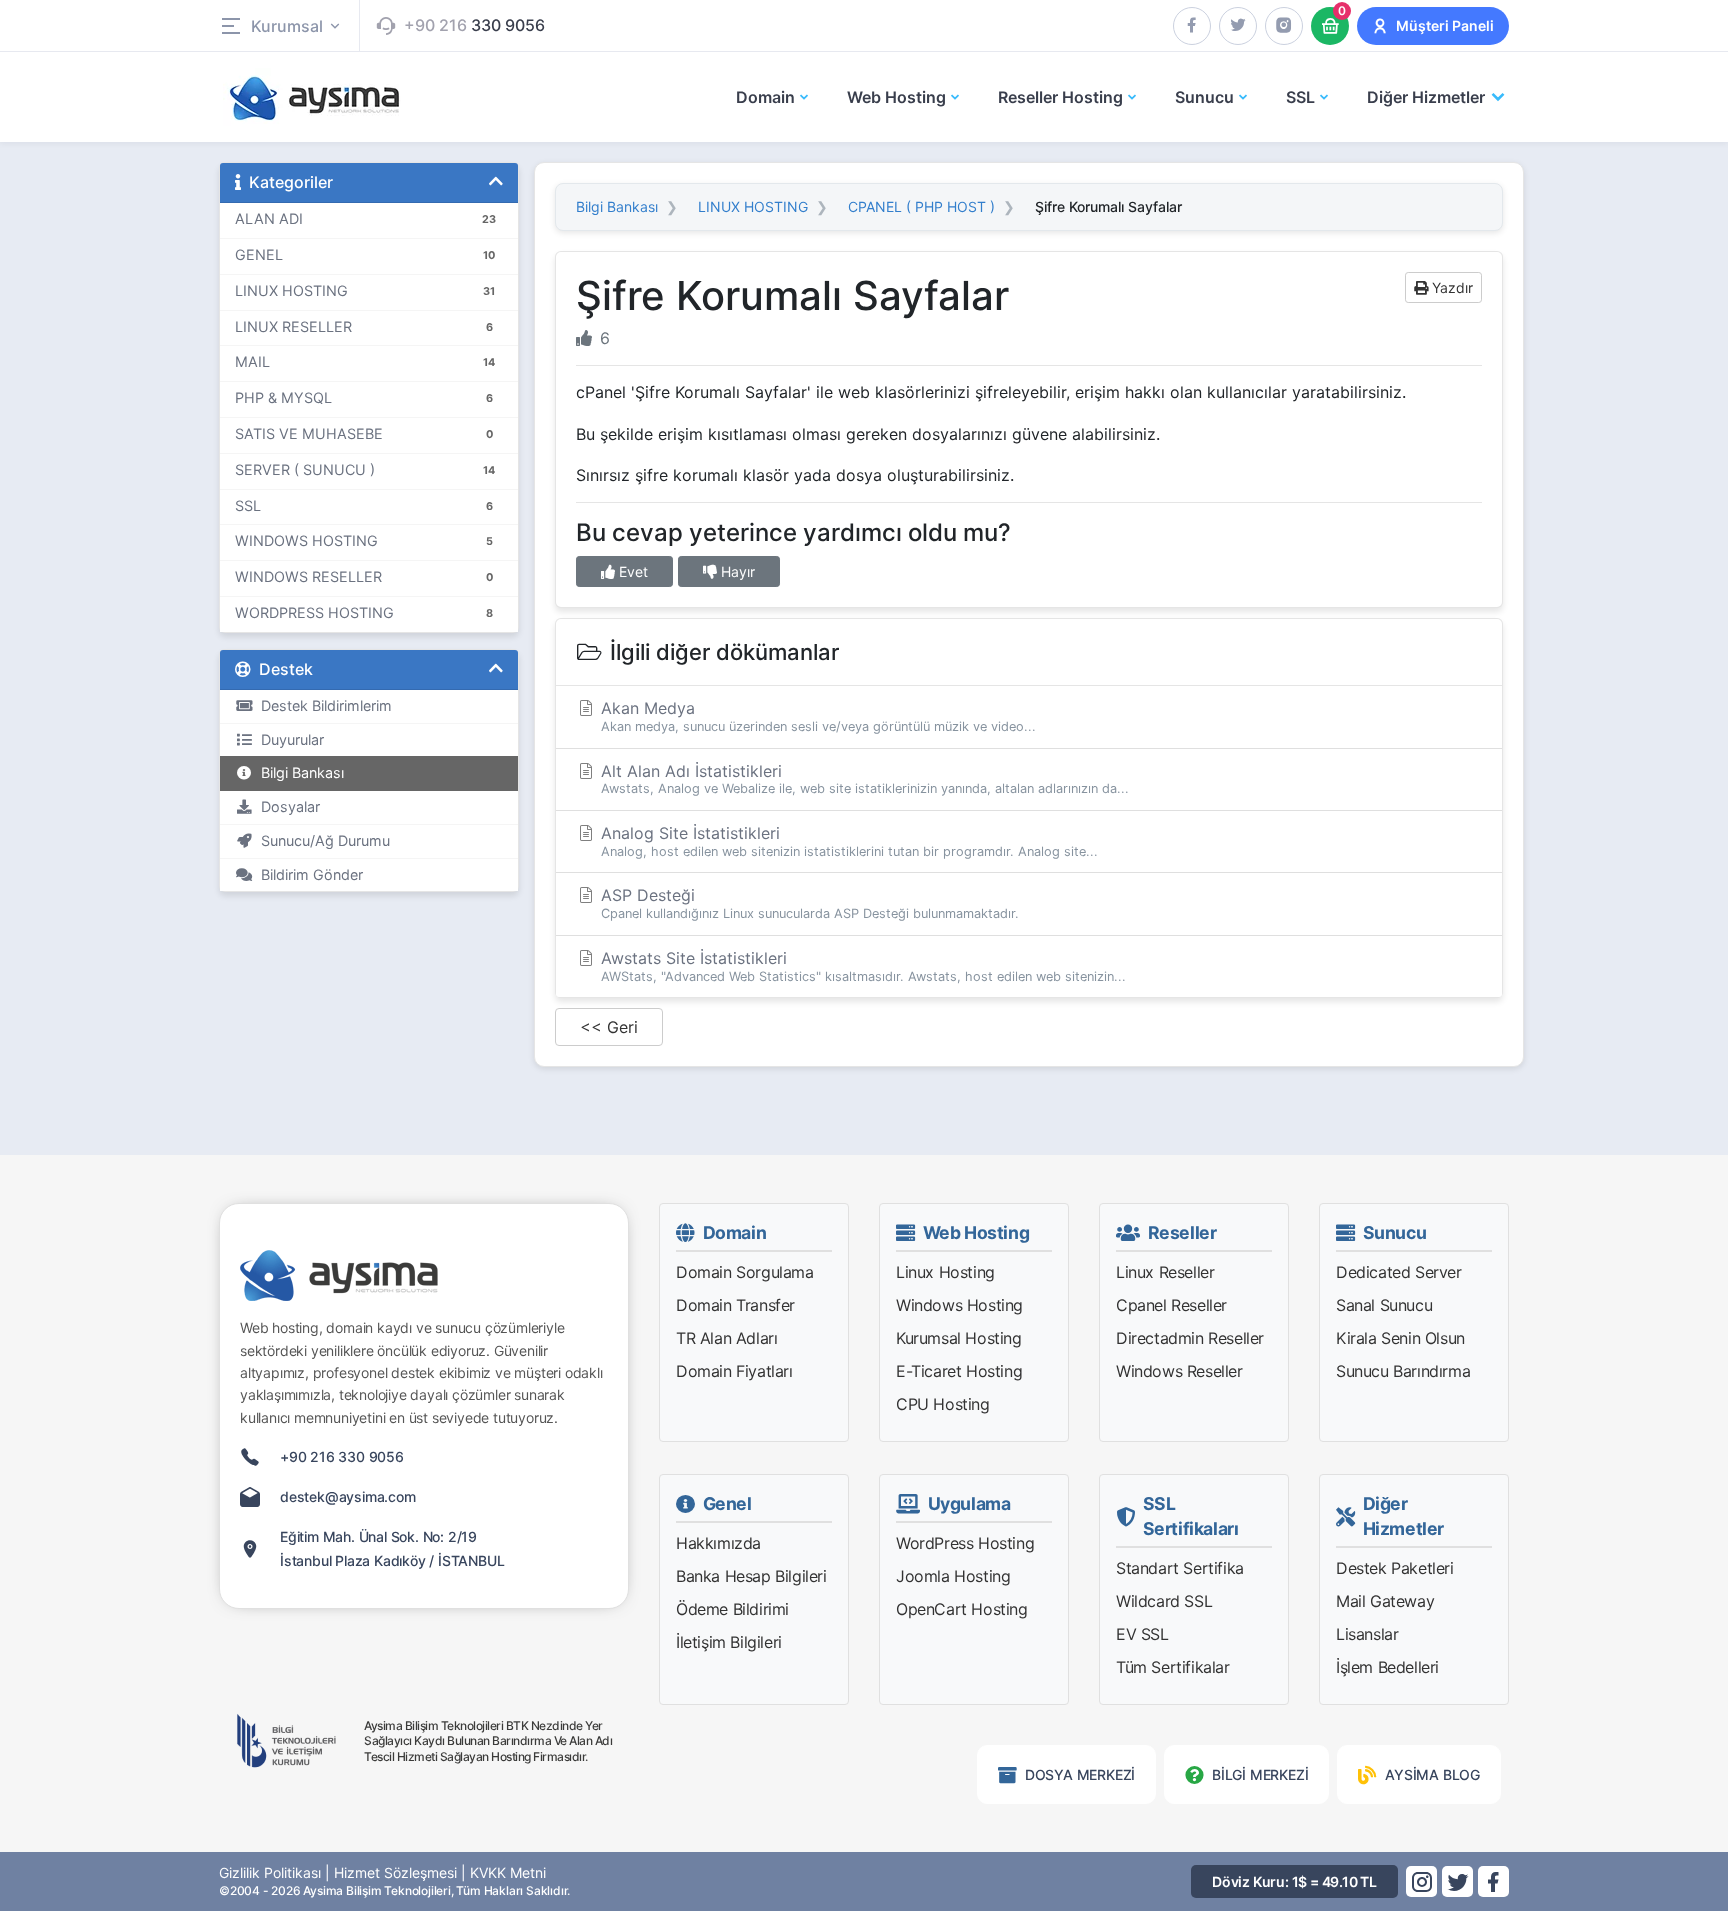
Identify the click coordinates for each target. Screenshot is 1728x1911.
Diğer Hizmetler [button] (1426, 97)
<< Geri (609, 1027)
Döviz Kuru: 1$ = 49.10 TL (1294, 1881)
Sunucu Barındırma (1403, 1371)
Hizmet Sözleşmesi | (400, 1872)
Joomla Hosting (953, 1576)
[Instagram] (1284, 26)
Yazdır (1450, 287)
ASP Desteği (807, 903)
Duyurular (288, 739)
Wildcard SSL (1164, 1601)
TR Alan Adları (726, 1338)
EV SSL (1142, 1634)
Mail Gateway (1385, 1601)
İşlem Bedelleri (1387, 1667)
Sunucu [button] (1204, 97)
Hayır (736, 571)
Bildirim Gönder (308, 874)
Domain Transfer (735, 1305)
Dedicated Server (1399, 1272)
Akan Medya (816, 716)
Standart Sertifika (1180, 1568)
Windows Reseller (1179, 1371)
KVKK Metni (508, 1872)
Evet (631, 571)
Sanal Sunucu (1384, 1305)
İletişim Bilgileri (729, 1642)
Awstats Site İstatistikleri (861, 966)
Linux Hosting (945, 1272)
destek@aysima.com (348, 1496)
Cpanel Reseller (1171, 1305)
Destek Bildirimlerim (322, 705)
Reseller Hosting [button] (1060, 97)
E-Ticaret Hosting (959, 1371)
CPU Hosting (943, 1404)
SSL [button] (1300, 97)
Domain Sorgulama (745, 1272)
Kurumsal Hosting (959, 1338)
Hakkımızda (718, 1543)
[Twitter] (1238, 26)
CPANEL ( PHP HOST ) (921, 206)
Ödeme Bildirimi (732, 1609)
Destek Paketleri (1395, 1568)
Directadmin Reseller (1190, 1338)
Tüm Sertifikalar (1173, 1667)
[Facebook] (1192, 26)
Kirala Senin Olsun (1400, 1338)
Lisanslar (1367, 1634)
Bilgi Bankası (298, 772)
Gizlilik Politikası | (274, 1872)
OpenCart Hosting (962, 1609)
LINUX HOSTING (753, 206)
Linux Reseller (1165, 1272)
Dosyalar (286, 806)
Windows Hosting (959, 1305)
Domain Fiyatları (734, 1371)
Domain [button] (765, 97)
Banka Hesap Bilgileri (751, 1576)
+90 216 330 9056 (342, 1456)
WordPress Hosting (965, 1543)
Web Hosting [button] (896, 97)
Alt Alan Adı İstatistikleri (862, 779)
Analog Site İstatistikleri (847, 841)
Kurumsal (287, 26)
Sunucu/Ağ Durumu (321, 840)
